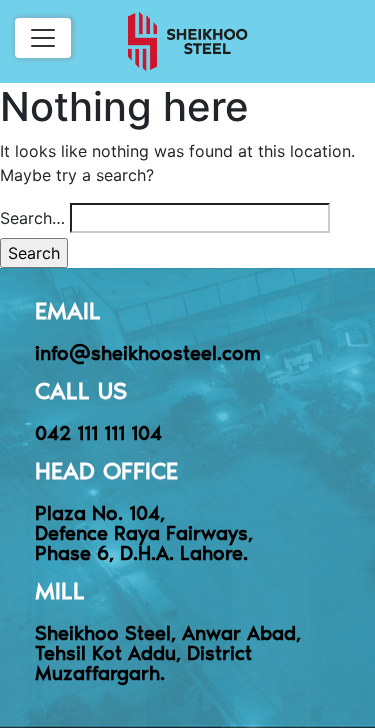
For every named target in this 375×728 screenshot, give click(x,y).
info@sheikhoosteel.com (148, 352)
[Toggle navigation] (43, 38)
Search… (32, 218)
